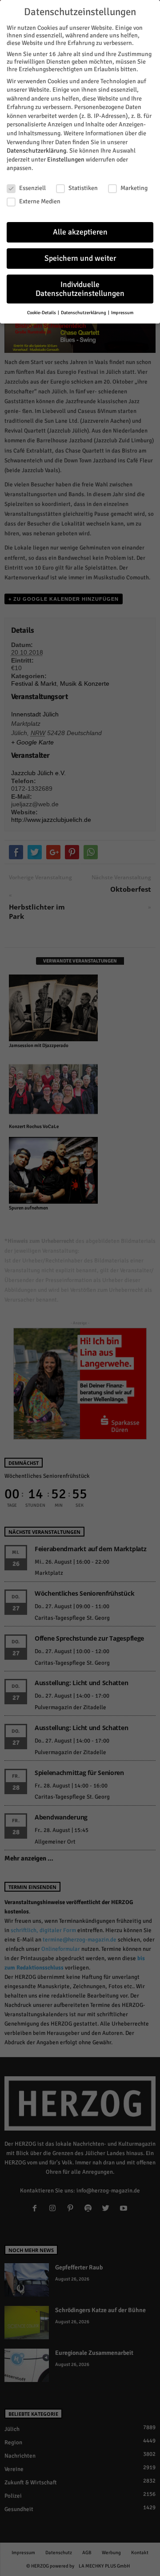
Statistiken (83, 188)
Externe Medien (40, 201)
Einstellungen (66, 160)
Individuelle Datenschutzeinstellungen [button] (80, 289)
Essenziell (32, 188)
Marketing (134, 188)
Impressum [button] (122, 313)
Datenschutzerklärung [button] (84, 313)
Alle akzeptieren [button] (80, 232)
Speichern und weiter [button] (80, 258)
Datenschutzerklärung (36, 151)
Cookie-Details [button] (42, 313)
